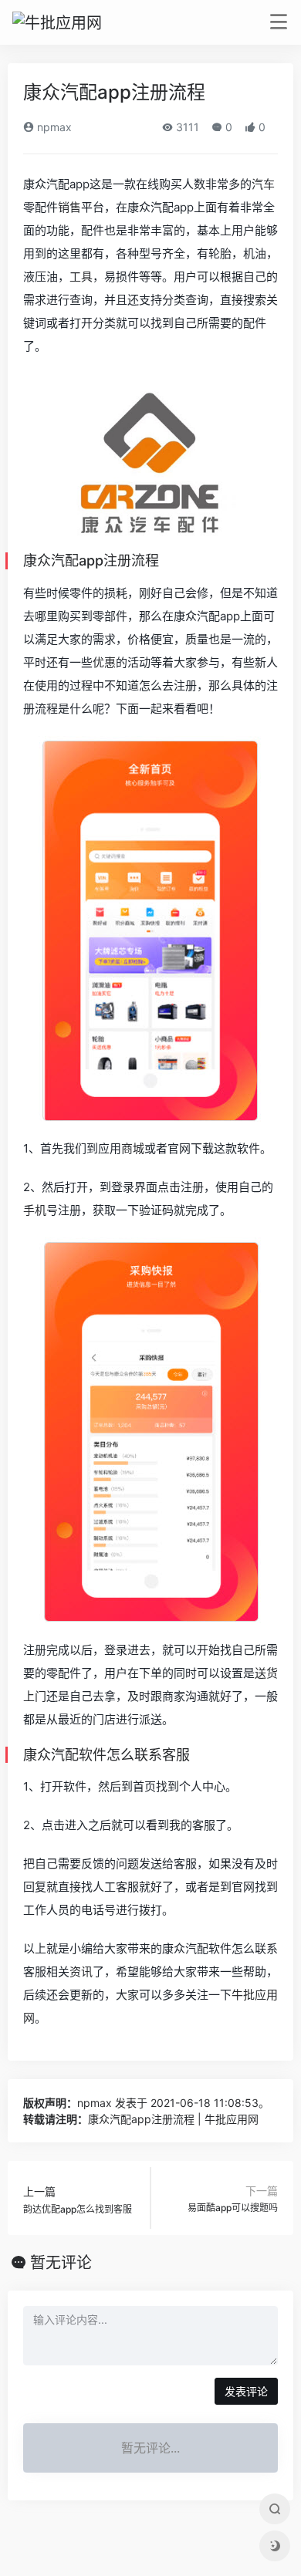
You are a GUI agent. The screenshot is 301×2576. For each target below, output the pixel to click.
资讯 (81, 1972)
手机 (35, 1210)
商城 (133, 1148)
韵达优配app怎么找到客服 (78, 2209)
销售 (69, 207)
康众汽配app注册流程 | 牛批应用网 (173, 2119)
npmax (53, 127)
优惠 (104, 662)
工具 (81, 277)
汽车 (263, 184)
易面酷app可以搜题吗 (233, 2208)
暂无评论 (61, 2263)
